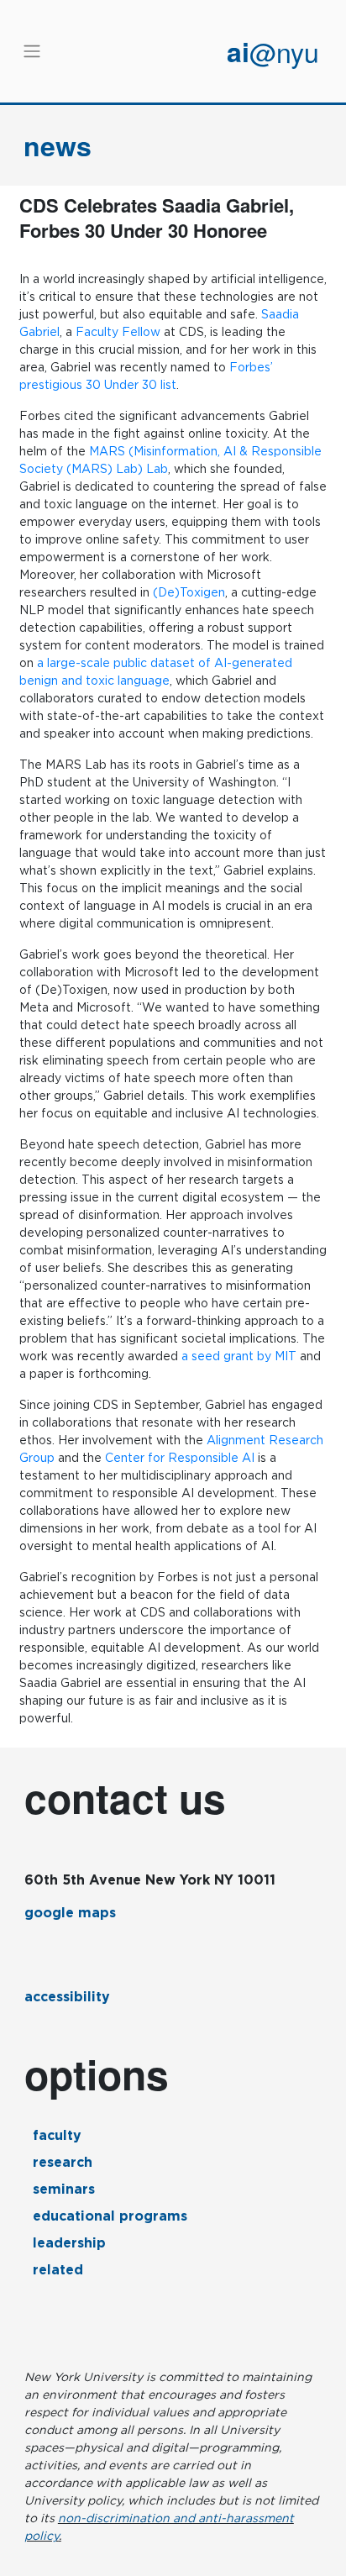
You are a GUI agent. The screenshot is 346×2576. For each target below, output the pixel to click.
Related (58, 2270)
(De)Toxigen (189, 592)
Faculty (57, 2135)
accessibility (67, 1997)
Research (63, 2162)
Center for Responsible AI (180, 1458)
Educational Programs (110, 2216)
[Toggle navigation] (32, 51)
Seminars (64, 2189)
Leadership (69, 2243)
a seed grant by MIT (239, 1356)
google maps (70, 1913)
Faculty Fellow (118, 332)
